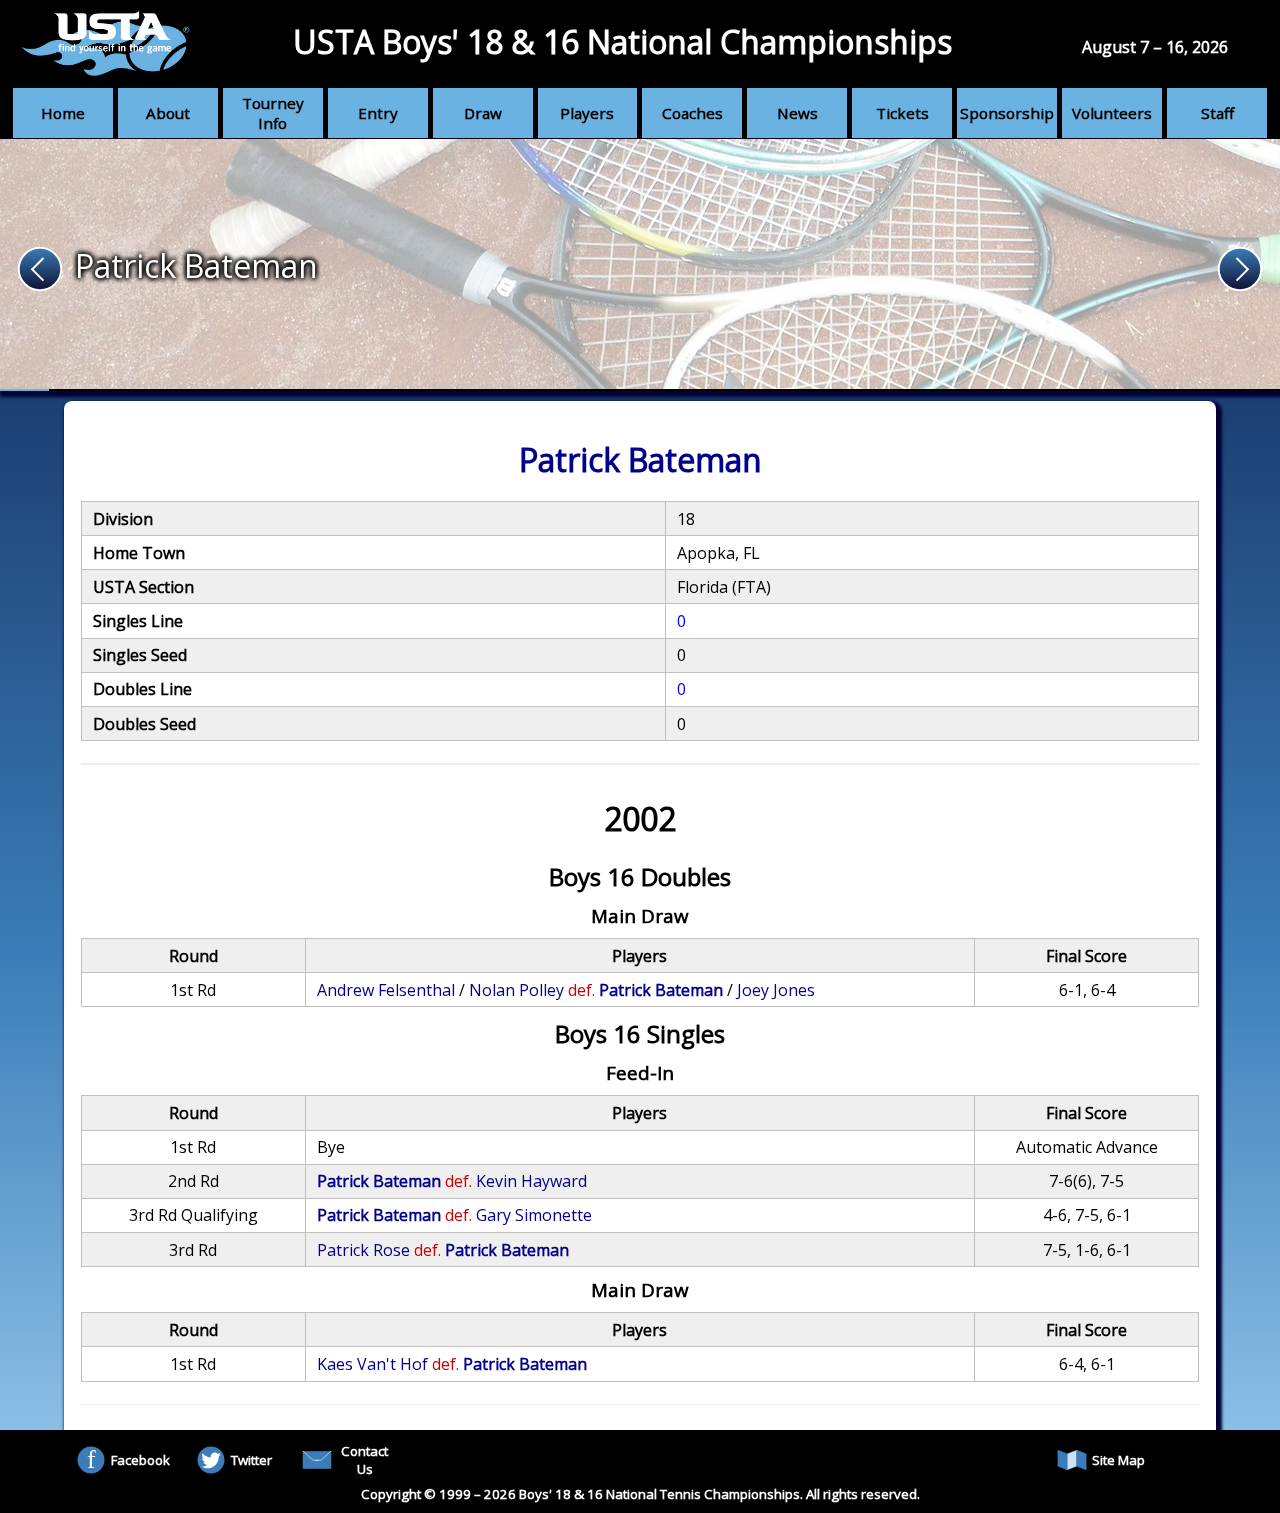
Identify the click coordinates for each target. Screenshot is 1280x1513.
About (168, 113)
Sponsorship (1007, 113)
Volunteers (1112, 113)
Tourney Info (273, 113)
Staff (1217, 113)
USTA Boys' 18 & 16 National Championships (622, 41)
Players (587, 113)
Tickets (902, 113)
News (797, 113)
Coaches (692, 113)
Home (63, 113)
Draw (483, 113)
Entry (378, 113)
